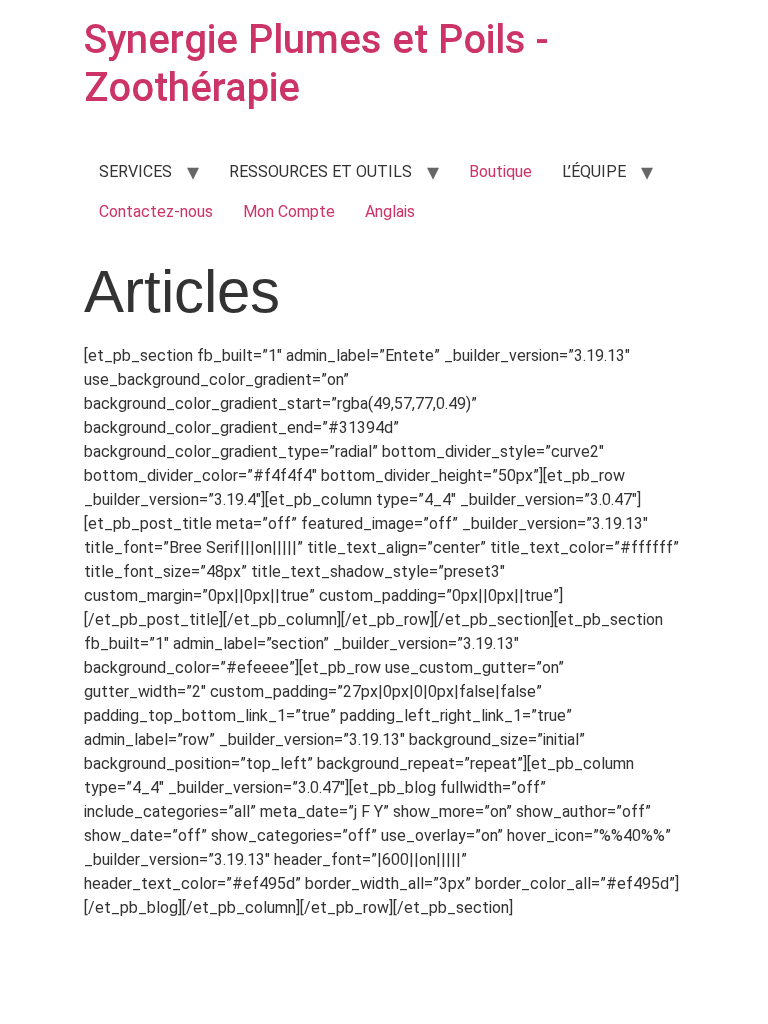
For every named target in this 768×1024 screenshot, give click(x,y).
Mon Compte (289, 211)
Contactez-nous (156, 211)
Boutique (500, 171)
